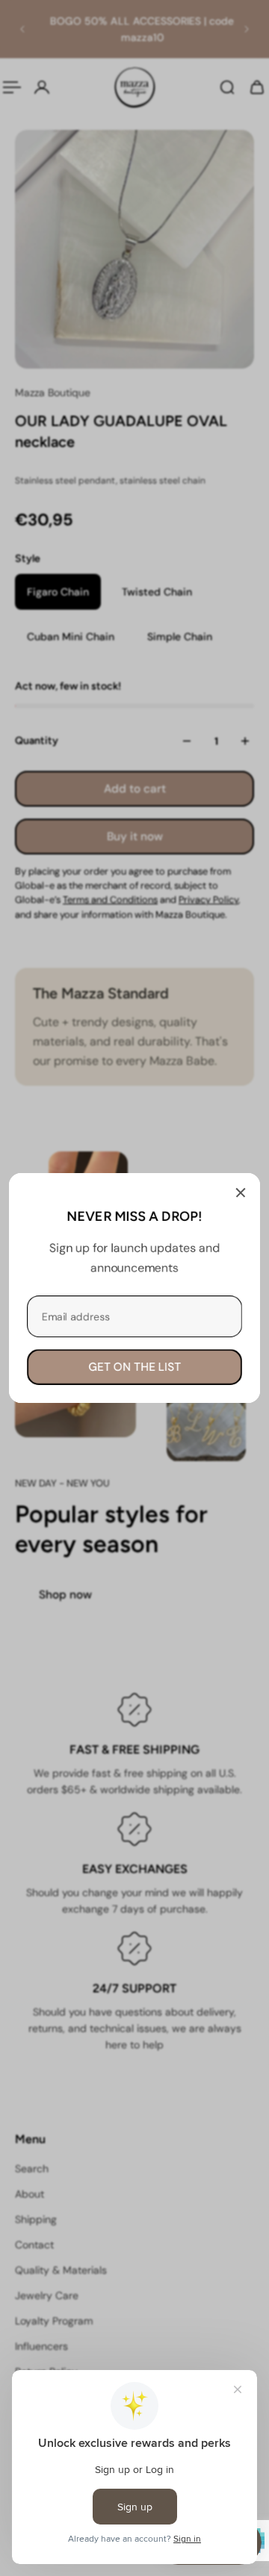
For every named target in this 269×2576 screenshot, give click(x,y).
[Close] (241, 1192)
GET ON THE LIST (134, 1367)
